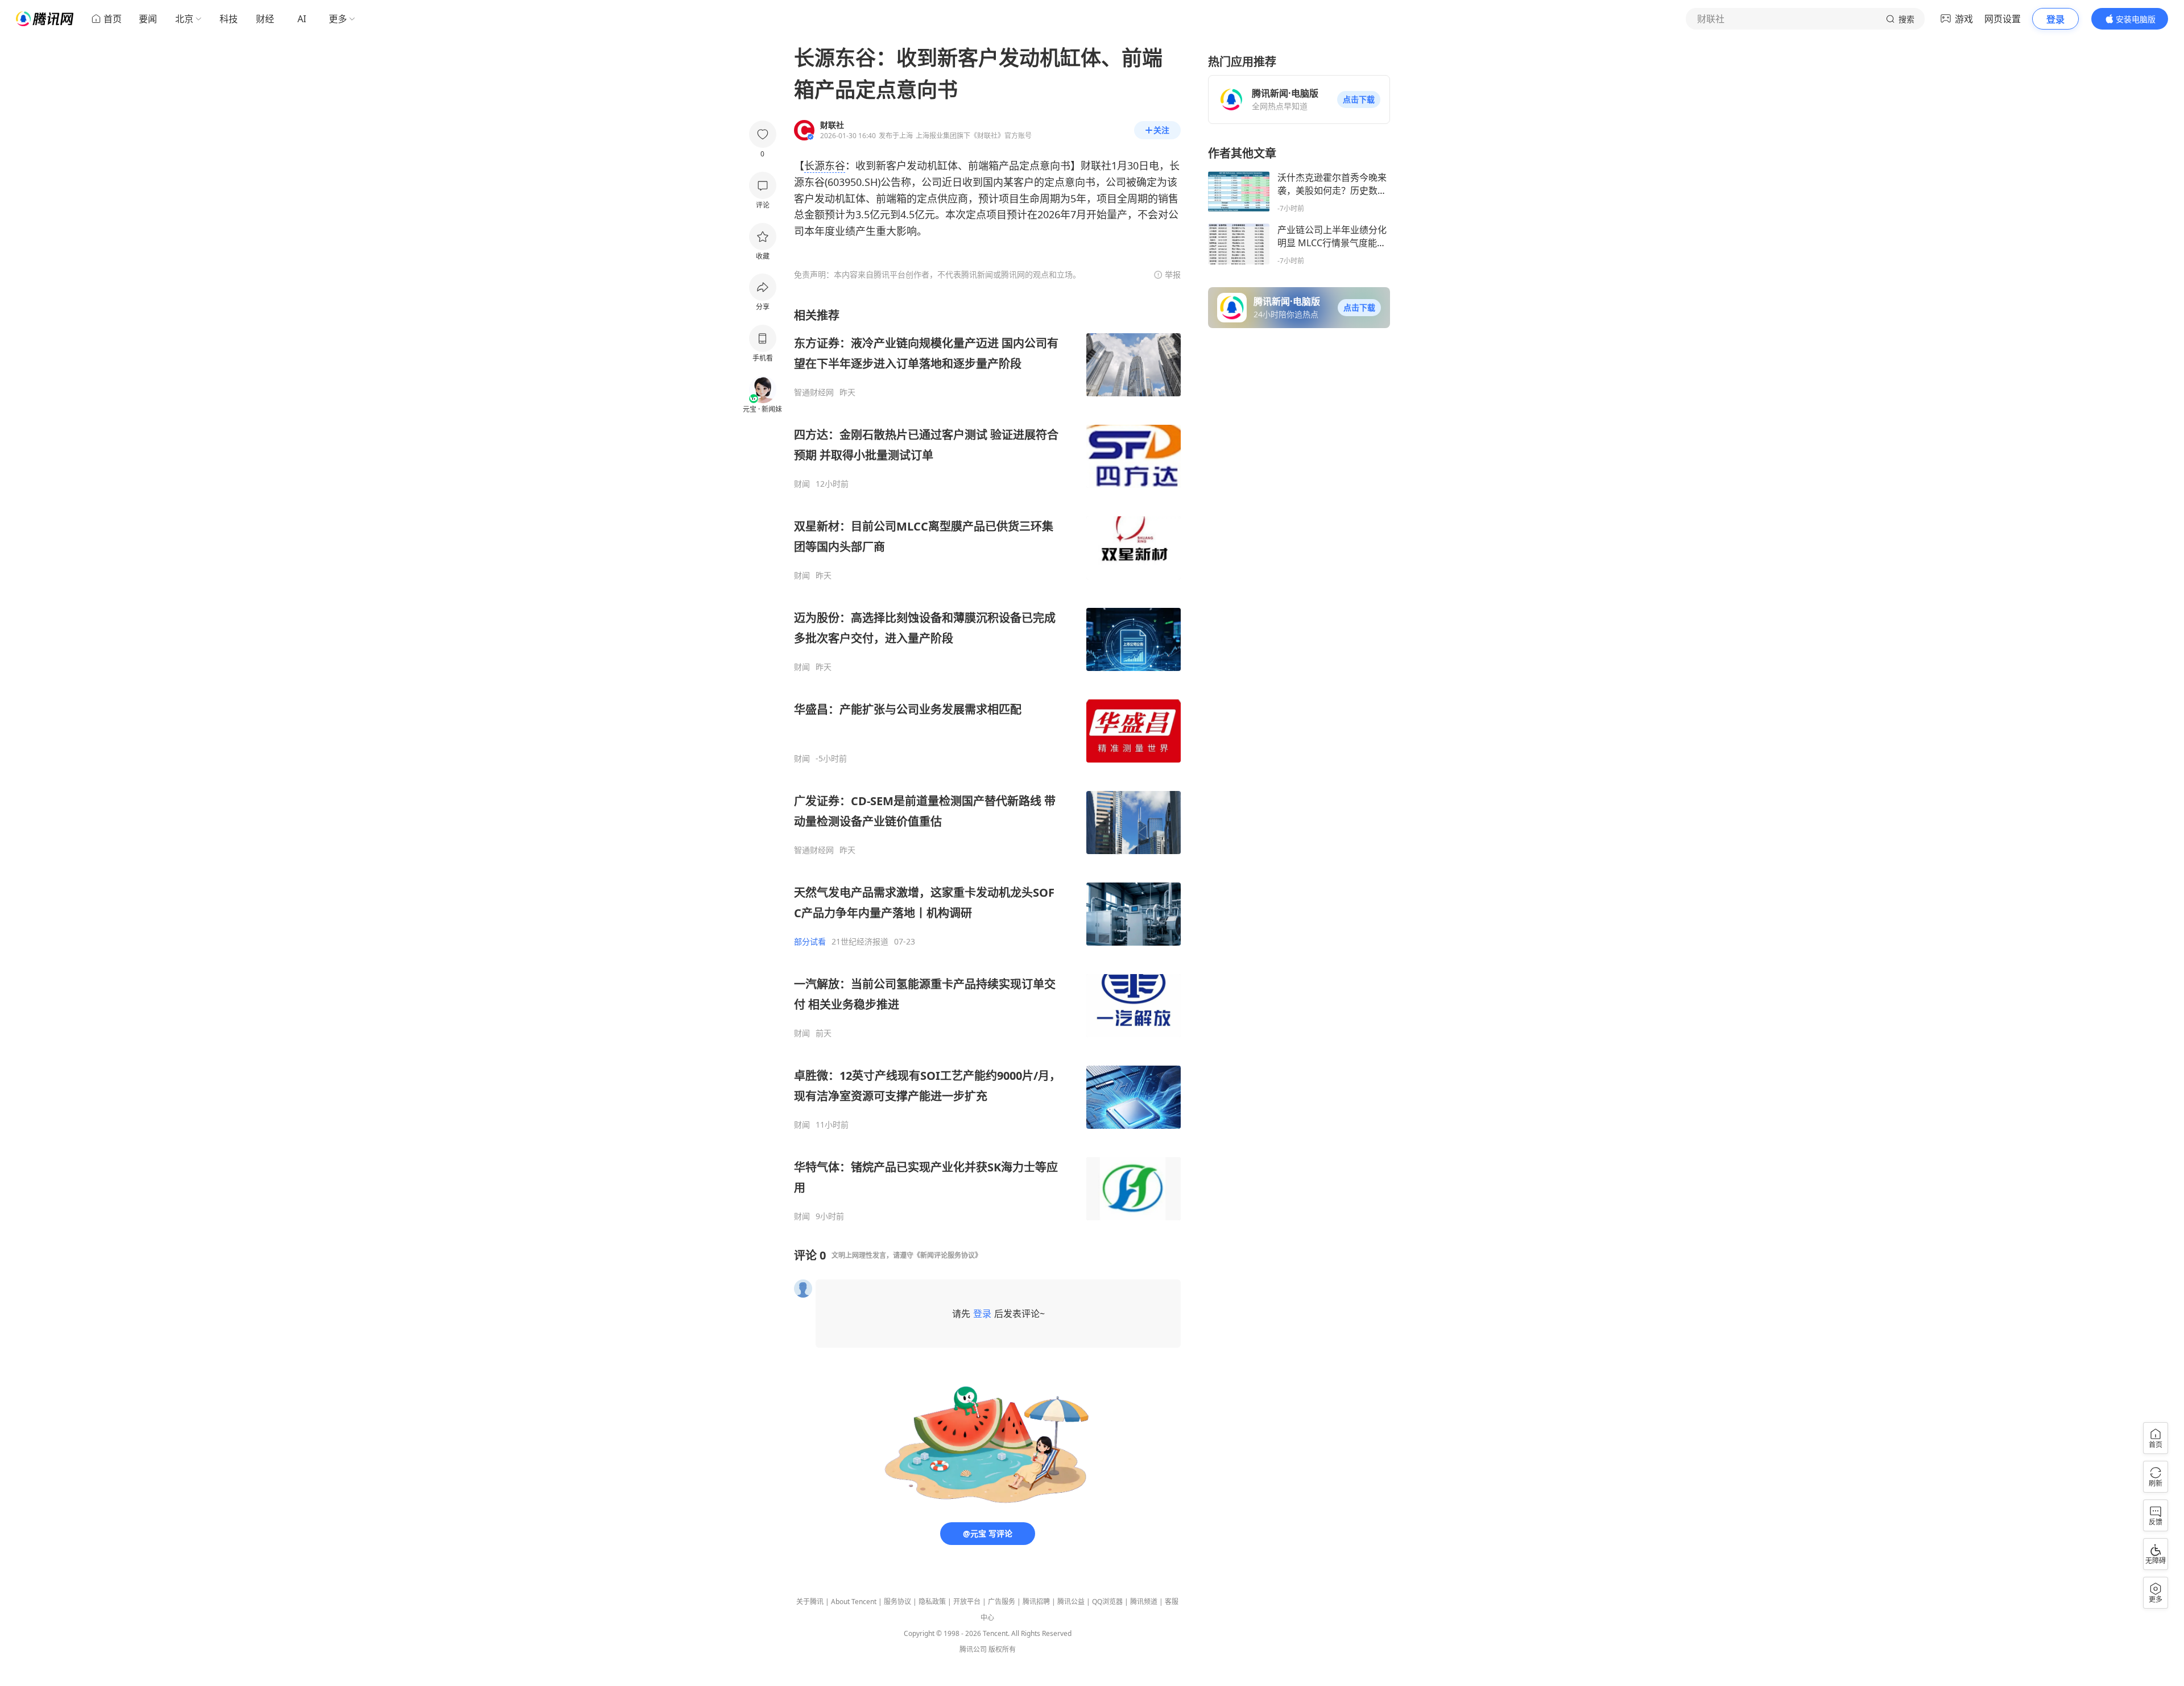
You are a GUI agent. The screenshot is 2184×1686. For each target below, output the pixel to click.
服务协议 (897, 1602)
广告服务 (1002, 1602)
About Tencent (854, 1602)
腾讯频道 (1144, 1602)
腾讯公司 (973, 1649)
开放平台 (967, 1602)
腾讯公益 (1071, 1602)
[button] (1359, 100)
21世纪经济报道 (860, 942)
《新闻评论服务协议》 (948, 1255)
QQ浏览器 (1107, 1602)
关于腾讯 (810, 1602)
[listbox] (987, 765)
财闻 (802, 484)
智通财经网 (814, 392)
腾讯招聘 (1036, 1602)
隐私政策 (932, 1602)
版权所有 (1002, 1649)
